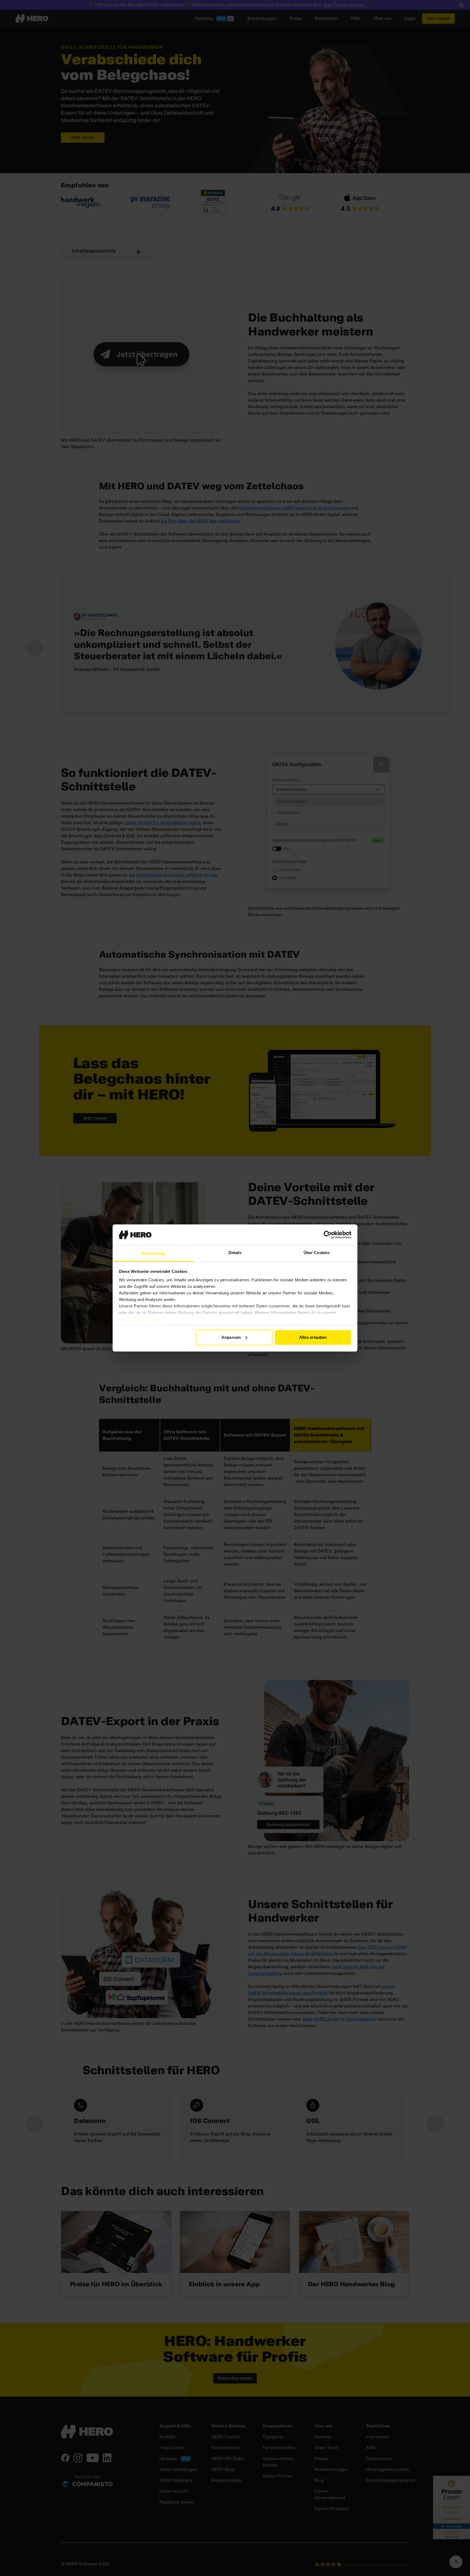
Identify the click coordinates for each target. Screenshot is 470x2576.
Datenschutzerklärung (141, 1319)
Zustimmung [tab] (154, 1253)
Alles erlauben (313, 1337)
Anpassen (231, 1337)
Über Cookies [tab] (317, 1253)
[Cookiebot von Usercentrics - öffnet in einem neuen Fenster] (328, 1235)
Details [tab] (235, 1253)
